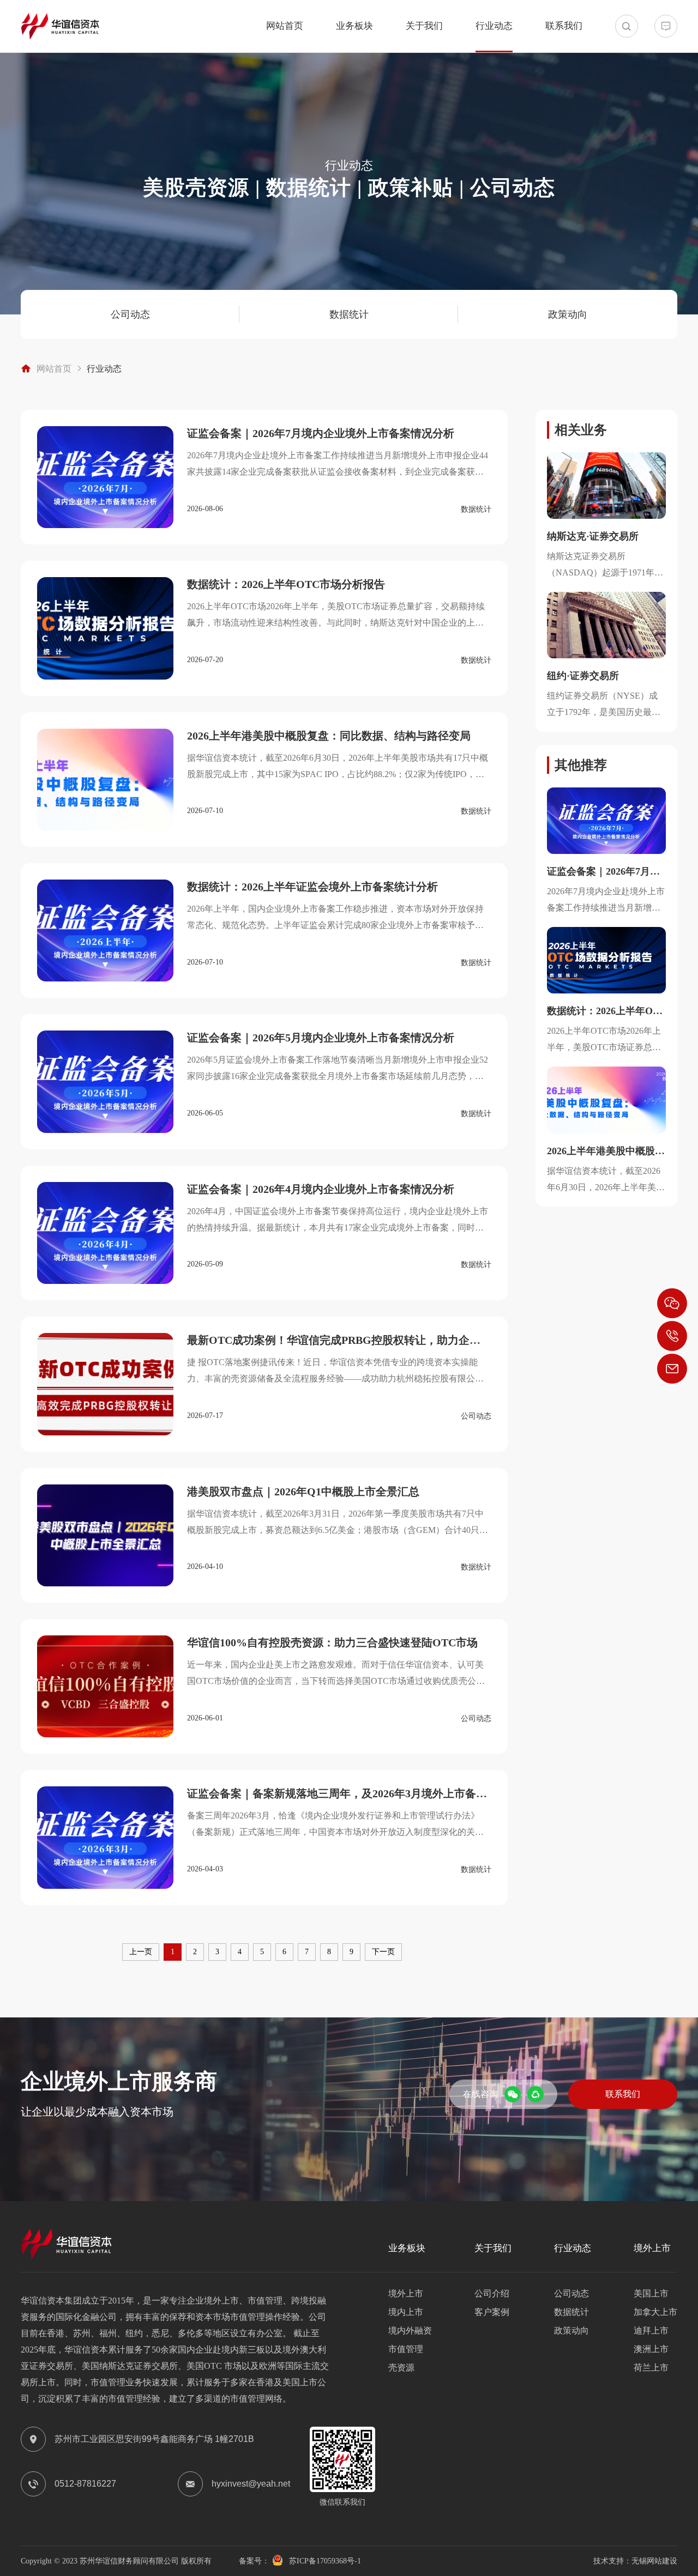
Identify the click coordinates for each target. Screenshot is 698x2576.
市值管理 (406, 2349)
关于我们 (424, 26)
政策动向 (568, 314)
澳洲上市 (651, 2349)
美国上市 (651, 2293)
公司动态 (130, 314)
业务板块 (354, 26)
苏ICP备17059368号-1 (325, 2561)
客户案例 (492, 2312)
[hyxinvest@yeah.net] (672, 1369)
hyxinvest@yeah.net (251, 2484)
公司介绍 (492, 2293)
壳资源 (401, 2368)
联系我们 (564, 26)
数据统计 (349, 314)
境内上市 (406, 2312)
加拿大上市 (655, 2312)
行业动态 (494, 26)
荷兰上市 (651, 2368)
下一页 (383, 1952)
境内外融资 (410, 2330)
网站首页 (285, 26)
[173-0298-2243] (672, 1336)
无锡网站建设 (654, 2561)
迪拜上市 (651, 2330)
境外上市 (406, 2293)
